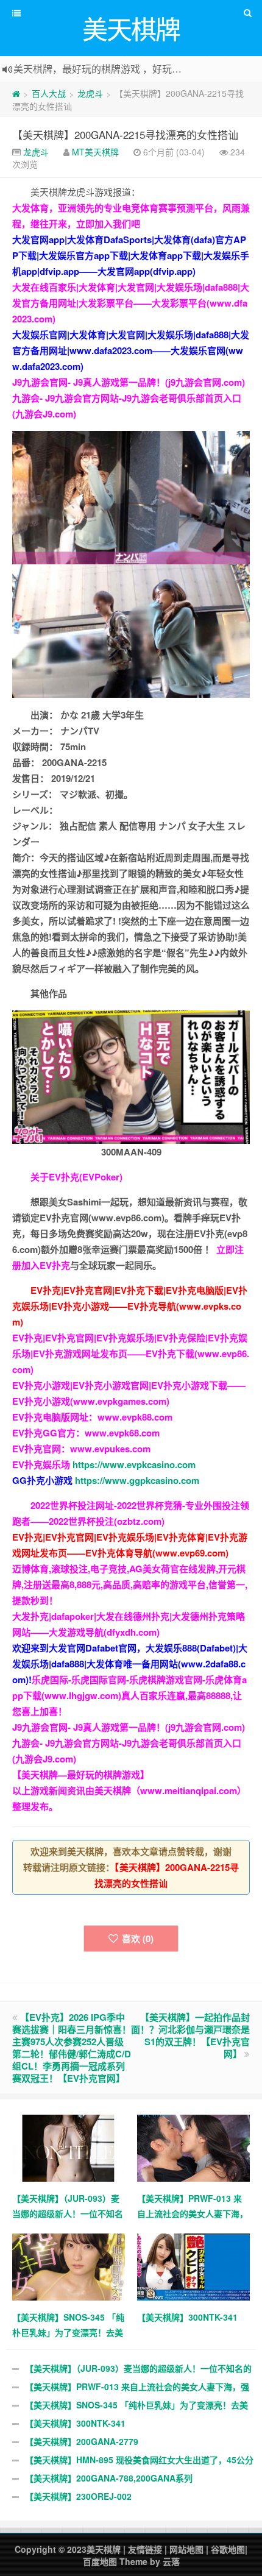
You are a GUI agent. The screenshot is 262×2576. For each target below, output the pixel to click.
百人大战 (49, 93)
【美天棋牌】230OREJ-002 (78, 2496)
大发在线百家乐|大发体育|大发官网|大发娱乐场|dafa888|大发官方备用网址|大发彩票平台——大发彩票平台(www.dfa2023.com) (131, 303)
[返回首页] (16, 93)
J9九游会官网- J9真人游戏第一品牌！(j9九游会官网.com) (129, 382)
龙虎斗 (90, 93)
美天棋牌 (104, 2549)
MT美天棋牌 (95, 152)
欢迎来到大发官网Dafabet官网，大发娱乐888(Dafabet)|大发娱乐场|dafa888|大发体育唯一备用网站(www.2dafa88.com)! (130, 1664)
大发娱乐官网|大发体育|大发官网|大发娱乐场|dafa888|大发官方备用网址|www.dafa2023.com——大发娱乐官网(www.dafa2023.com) (131, 350)
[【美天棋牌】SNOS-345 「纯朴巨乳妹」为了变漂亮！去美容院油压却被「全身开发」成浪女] (69, 2265)
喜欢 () (138, 1939)
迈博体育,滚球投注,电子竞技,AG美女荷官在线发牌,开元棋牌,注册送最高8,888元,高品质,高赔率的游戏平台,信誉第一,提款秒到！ (130, 1584)
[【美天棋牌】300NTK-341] (193, 2265)
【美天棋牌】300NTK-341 (75, 2423)
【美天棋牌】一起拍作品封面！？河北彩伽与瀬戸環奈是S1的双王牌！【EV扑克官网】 (190, 2035)
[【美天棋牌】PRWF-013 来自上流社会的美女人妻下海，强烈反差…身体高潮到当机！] (193, 2146)
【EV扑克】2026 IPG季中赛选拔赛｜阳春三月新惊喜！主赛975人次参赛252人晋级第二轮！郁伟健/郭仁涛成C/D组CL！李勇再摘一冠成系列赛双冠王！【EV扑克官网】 (72, 2048)
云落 (171, 2561)
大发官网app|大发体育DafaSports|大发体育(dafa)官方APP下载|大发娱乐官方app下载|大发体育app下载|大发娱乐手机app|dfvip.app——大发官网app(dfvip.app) (131, 255)
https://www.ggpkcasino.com (137, 1480)
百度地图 (100, 2561)
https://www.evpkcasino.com (134, 1464)
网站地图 (186, 2549)
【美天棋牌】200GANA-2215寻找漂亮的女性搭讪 (125, 134)
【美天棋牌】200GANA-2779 (82, 2441)
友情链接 (145, 2549)
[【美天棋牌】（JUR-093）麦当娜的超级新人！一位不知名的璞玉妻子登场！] (69, 2146)
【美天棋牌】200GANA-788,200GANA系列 (109, 2478)
